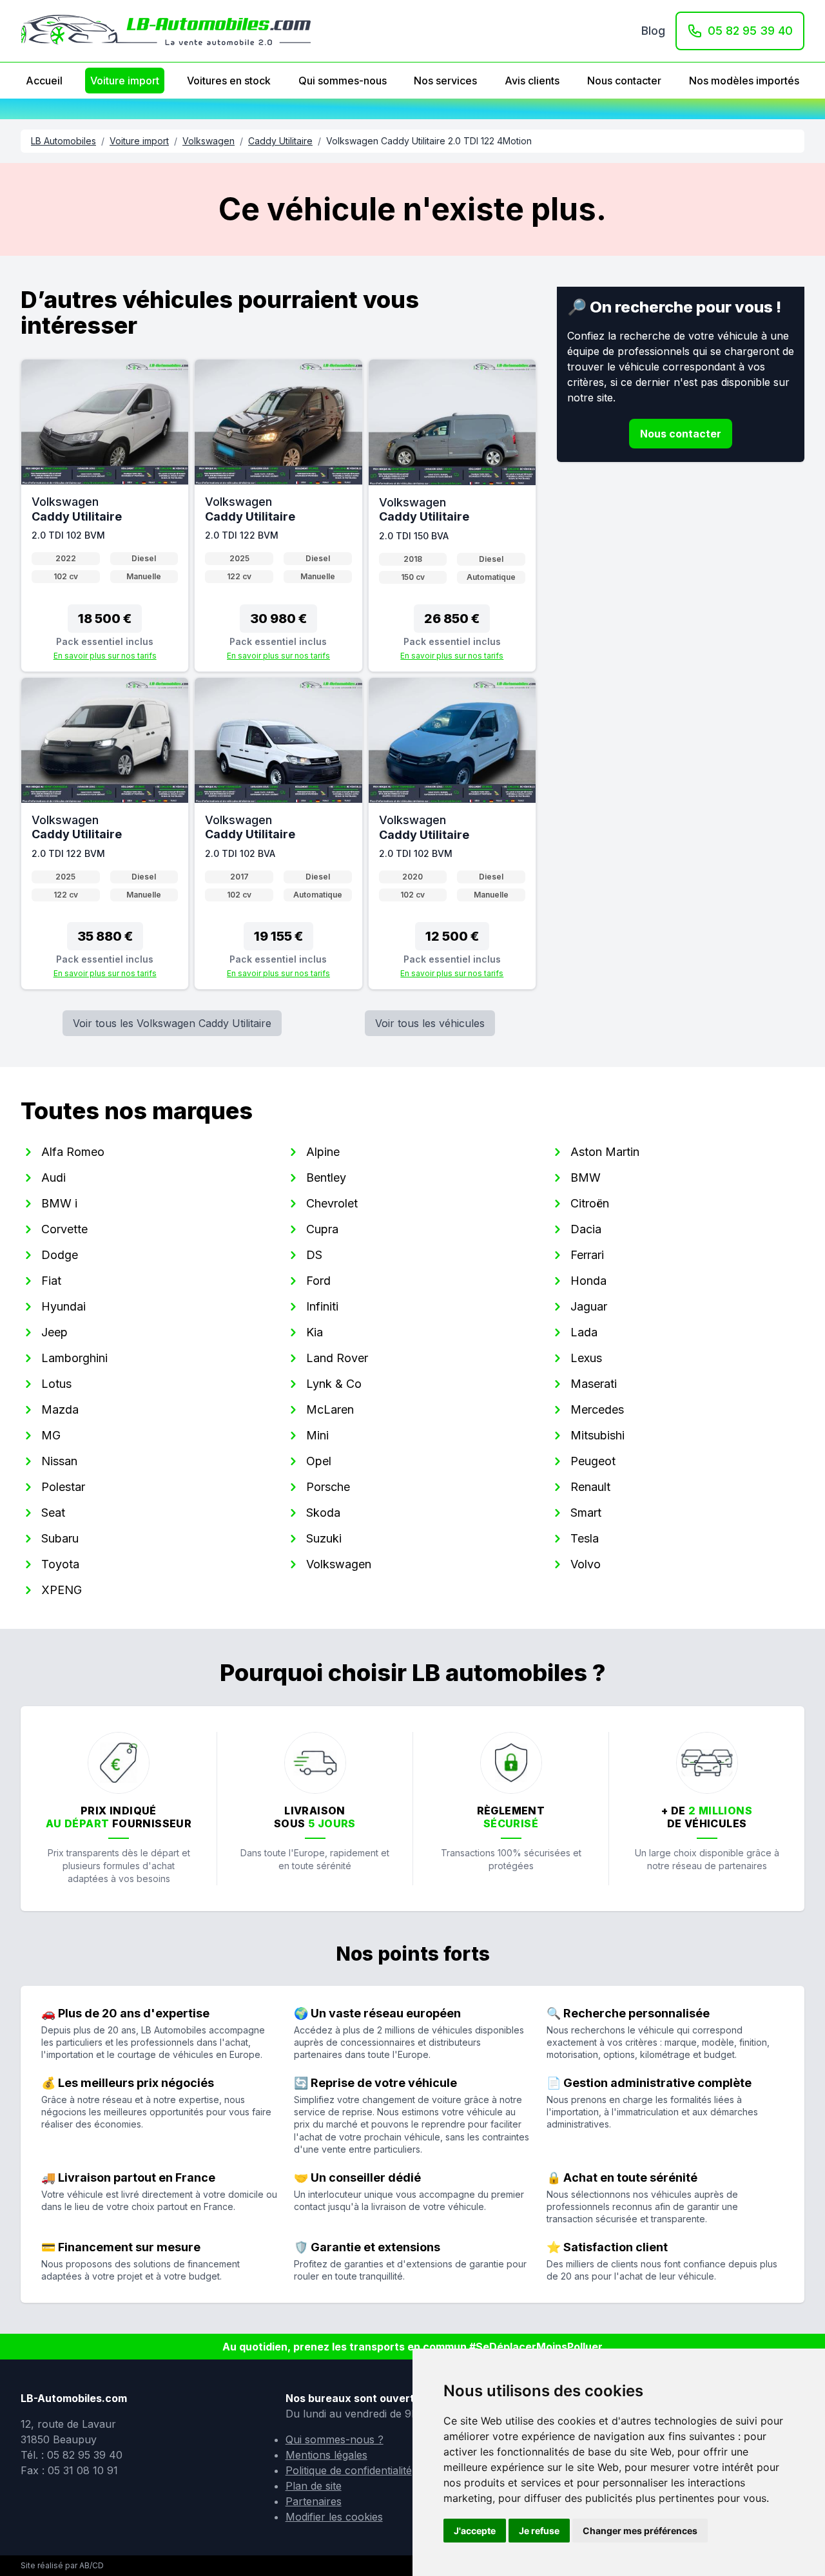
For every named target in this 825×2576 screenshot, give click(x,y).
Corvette (64, 1229)
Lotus (56, 1384)
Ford (318, 1281)
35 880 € (105, 936)
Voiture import (125, 81)
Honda (588, 1281)
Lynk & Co (334, 1384)
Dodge (60, 1255)
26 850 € (452, 619)
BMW (586, 1177)
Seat (53, 1513)
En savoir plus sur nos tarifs (105, 656)
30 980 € (278, 619)
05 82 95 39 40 (750, 31)
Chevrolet (332, 1203)
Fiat (51, 1281)
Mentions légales (326, 2455)
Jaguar (589, 1306)
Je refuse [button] (539, 2531)
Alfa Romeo (73, 1152)
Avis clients (532, 81)
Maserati (594, 1384)
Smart (586, 1513)
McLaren (330, 1409)
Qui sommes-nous (343, 81)
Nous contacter (624, 81)
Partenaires (314, 2501)
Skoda (323, 1513)
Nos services (445, 81)
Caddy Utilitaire (280, 141)
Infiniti (322, 1306)
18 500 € (105, 619)
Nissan (59, 1461)
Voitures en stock (229, 81)
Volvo (586, 1564)
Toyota (60, 1564)
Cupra (322, 1229)
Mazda (60, 1409)
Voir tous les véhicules (430, 1023)
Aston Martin (605, 1152)
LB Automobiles (63, 141)
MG (51, 1435)
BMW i (59, 1203)
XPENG (62, 1590)
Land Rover (337, 1358)
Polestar (63, 1487)
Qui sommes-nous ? (335, 2439)
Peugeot (593, 1461)
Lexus (586, 1358)
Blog (653, 31)
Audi (53, 1177)
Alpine (323, 1152)
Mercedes (597, 1409)
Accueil (44, 81)
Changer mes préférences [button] (640, 2531)
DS (314, 1255)
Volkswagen (209, 141)
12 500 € (452, 936)
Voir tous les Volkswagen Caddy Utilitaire (172, 1023)
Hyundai (63, 1306)
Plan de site (314, 2486)
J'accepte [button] (475, 2531)
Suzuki (324, 1538)
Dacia (586, 1229)
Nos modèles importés (744, 81)
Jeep (54, 1332)
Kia (315, 1332)
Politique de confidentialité (349, 2470)
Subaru (60, 1538)
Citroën (590, 1203)
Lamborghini (74, 1358)
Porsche (328, 1487)
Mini (317, 1435)
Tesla (585, 1538)
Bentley (326, 1177)
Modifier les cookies (334, 2517)
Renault (590, 1487)
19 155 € (278, 936)
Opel (319, 1461)
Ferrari (587, 1255)
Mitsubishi (597, 1435)
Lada (584, 1332)
